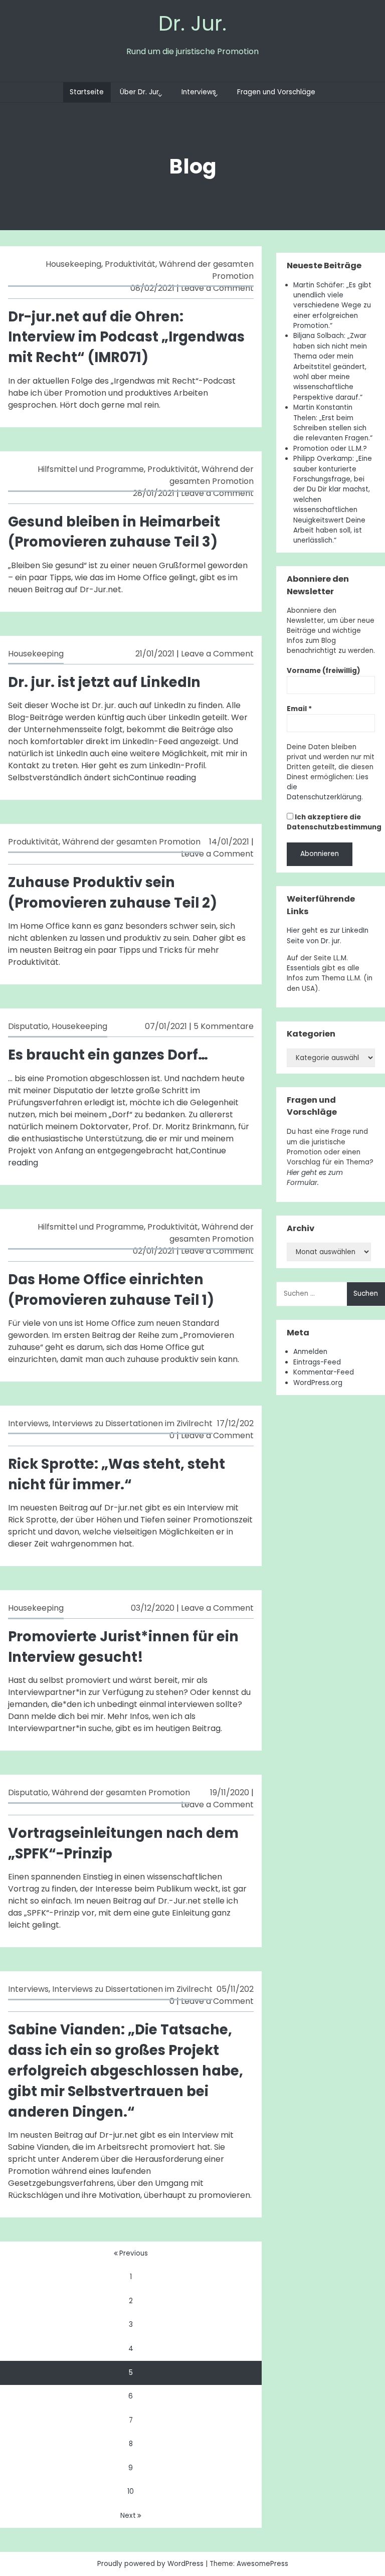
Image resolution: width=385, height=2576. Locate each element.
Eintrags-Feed (317, 1362)
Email (299, 709)
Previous (134, 2253)
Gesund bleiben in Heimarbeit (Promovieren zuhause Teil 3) (114, 532)
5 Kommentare (224, 1026)
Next (128, 2516)
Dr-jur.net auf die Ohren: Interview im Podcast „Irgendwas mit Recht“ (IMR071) (126, 337)
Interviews (199, 92)
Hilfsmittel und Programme (91, 469)
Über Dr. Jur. (140, 92)
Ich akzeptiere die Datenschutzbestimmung (334, 822)
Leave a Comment (217, 288)
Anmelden (310, 1352)
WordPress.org (318, 1383)
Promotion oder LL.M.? (330, 449)
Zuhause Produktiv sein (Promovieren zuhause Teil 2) (113, 893)
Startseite (87, 92)
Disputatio (28, 1026)
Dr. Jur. (192, 23)
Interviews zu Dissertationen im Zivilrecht (132, 1423)
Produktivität (130, 264)
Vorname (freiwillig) (324, 671)
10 (131, 2492)
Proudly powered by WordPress (151, 2564)
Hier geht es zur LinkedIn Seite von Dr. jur (328, 935)
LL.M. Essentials (317, 963)
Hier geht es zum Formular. (315, 1178)
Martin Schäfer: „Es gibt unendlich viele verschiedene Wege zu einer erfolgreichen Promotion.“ (332, 306)
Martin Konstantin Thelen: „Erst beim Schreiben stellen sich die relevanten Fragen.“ (333, 423)
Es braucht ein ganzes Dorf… (108, 1055)
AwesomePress (262, 2564)
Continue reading (162, 778)
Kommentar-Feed (324, 1372)
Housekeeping (73, 264)
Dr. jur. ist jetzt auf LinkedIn (104, 682)
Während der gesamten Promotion (212, 475)
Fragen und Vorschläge (276, 92)
